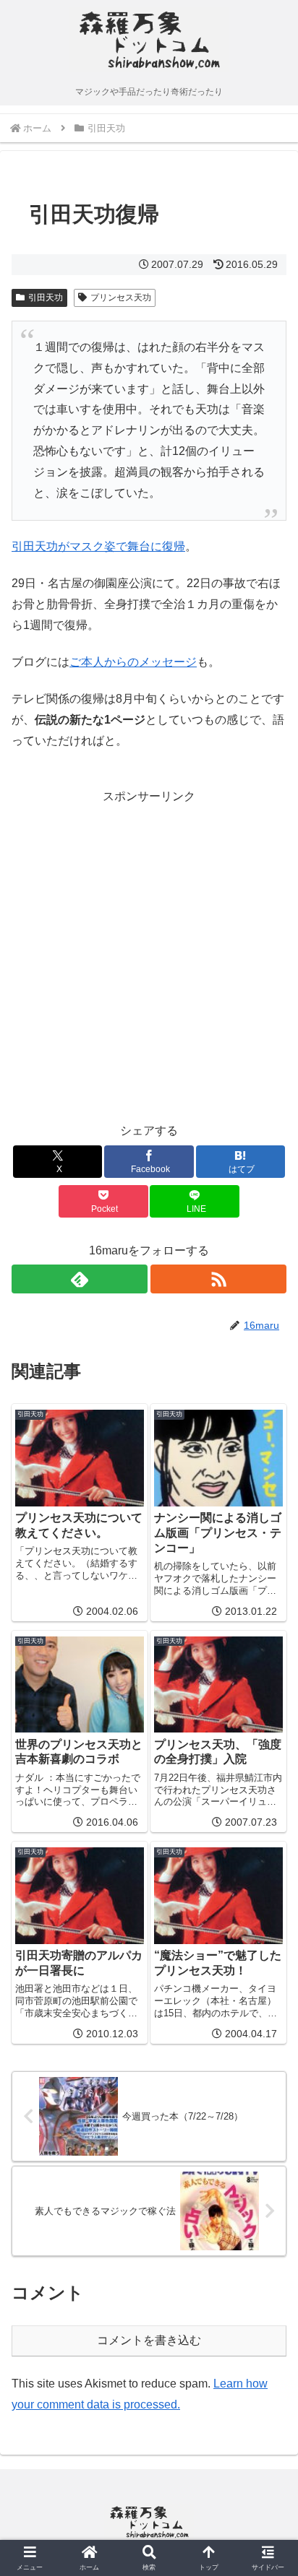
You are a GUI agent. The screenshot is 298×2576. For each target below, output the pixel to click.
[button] (268, 2032)
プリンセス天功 (121, 298)
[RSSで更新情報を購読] (218, 1279)
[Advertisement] (149, 956)
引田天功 (46, 298)
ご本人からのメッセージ (133, 662)
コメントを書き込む (149, 2340)
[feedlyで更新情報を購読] (80, 1279)
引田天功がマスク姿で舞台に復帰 (98, 546)
